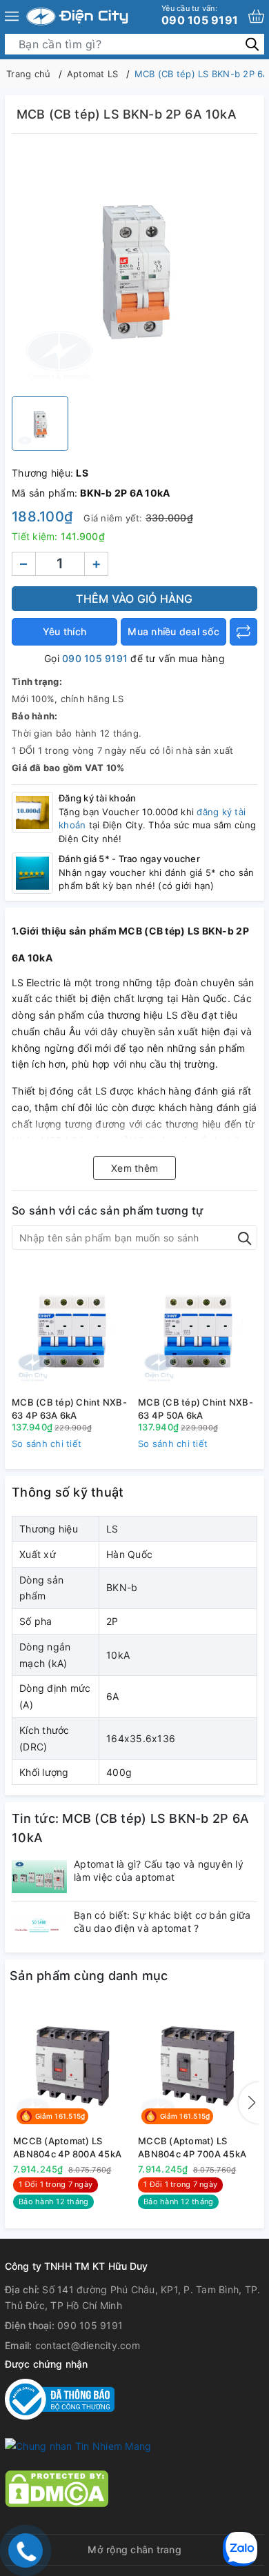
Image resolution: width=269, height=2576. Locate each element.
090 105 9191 (200, 15)
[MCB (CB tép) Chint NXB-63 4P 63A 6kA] (71, 1328)
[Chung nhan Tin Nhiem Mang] (78, 2445)
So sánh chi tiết (47, 1444)
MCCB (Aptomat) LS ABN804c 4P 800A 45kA (67, 2147)
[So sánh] (243, 632)
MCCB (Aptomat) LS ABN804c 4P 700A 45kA (192, 2147)
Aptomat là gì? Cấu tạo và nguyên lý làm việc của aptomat (159, 1870)
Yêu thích (64, 631)
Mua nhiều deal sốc (173, 631)
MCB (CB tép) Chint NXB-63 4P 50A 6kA (196, 1408)
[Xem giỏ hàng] (256, 16)
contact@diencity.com (88, 2345)
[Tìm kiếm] (252, 44)
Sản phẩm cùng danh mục (89, 1976)
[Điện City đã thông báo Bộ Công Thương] (60, 2398)
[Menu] (12, 17)
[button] (249, 2103)
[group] (134, 268)
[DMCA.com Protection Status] (57, 2487)
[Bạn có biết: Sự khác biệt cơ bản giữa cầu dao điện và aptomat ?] (39, 1927)
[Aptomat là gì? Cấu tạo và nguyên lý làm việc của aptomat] (39, 1876)
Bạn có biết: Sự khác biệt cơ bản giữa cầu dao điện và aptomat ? (162, 1921)
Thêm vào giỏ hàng (134, 599)
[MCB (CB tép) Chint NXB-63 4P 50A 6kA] (198, 1328)
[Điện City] (77, 17)
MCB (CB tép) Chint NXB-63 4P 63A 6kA (69, 1408)
